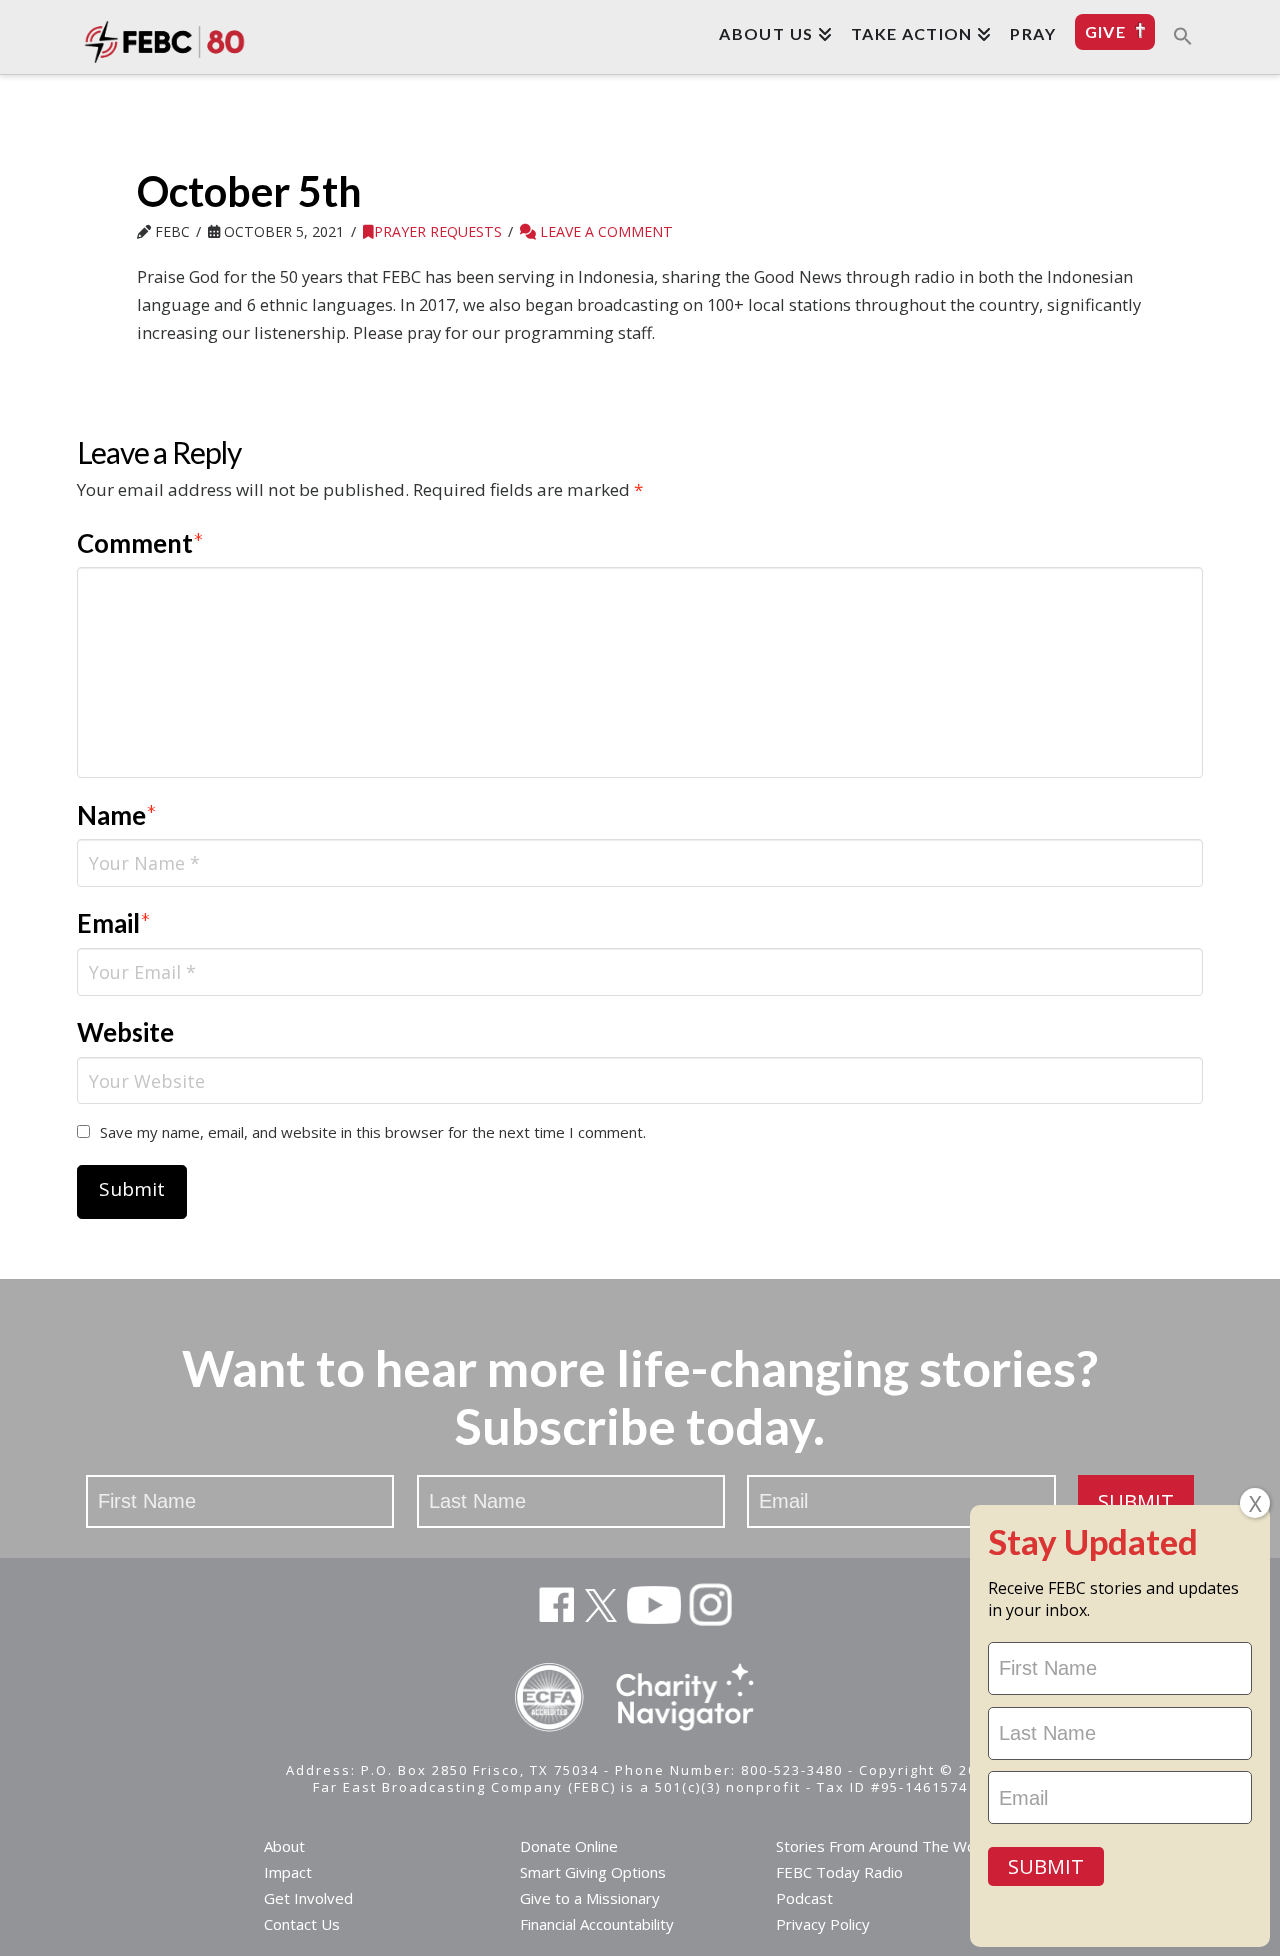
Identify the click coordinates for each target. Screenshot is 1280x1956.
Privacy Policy (823, 1924)
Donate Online (569, 1846)
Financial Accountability (597, 1924)
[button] (1183, 35)
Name (117, 815)
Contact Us (302, 1924)
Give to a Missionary (590, 1898)
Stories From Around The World (885, 1846)
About (284, 1846)
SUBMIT (1136, 1501)
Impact (288, 1872)
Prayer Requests (438, 231)
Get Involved (308, 1898)
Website (125, 1032)
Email (114, 923)
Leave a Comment (604, 231)
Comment (141, 543)
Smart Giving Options (593, 1872)
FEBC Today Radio (839, 1872)
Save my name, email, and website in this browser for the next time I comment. (373, 1132)
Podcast (804, 1898)
